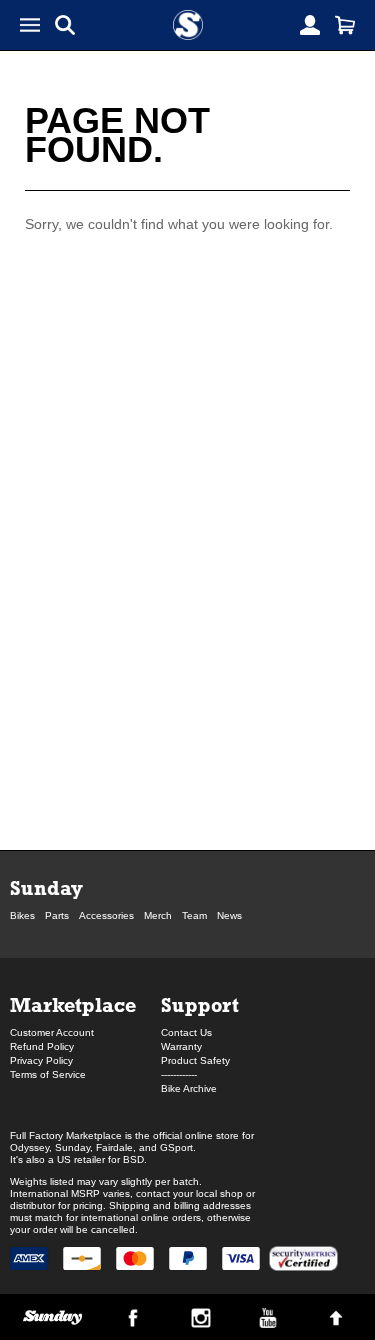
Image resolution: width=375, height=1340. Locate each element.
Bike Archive (189, 1088)
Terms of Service (48, 1074)
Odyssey (29, 1147)
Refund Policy (42, 1046)
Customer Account (52, 1032)
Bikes (22, 915)
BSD (133, 1159)
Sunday (46, 887)
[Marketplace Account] (310, 25)
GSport (176, 1147)
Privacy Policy (41, 1060)
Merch (158, 915)
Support (200, 1004)
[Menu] (30, 25)
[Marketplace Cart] (345, 25)
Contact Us (186, 1032)
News (229, 915)
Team (194, 915)
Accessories (106, 915)
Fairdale (114, 1147)
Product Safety (195, 1060)
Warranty (181, 1046)
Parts (57, 915)
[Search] (65, 25)
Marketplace (73, 1004)
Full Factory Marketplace (66, 1135)
